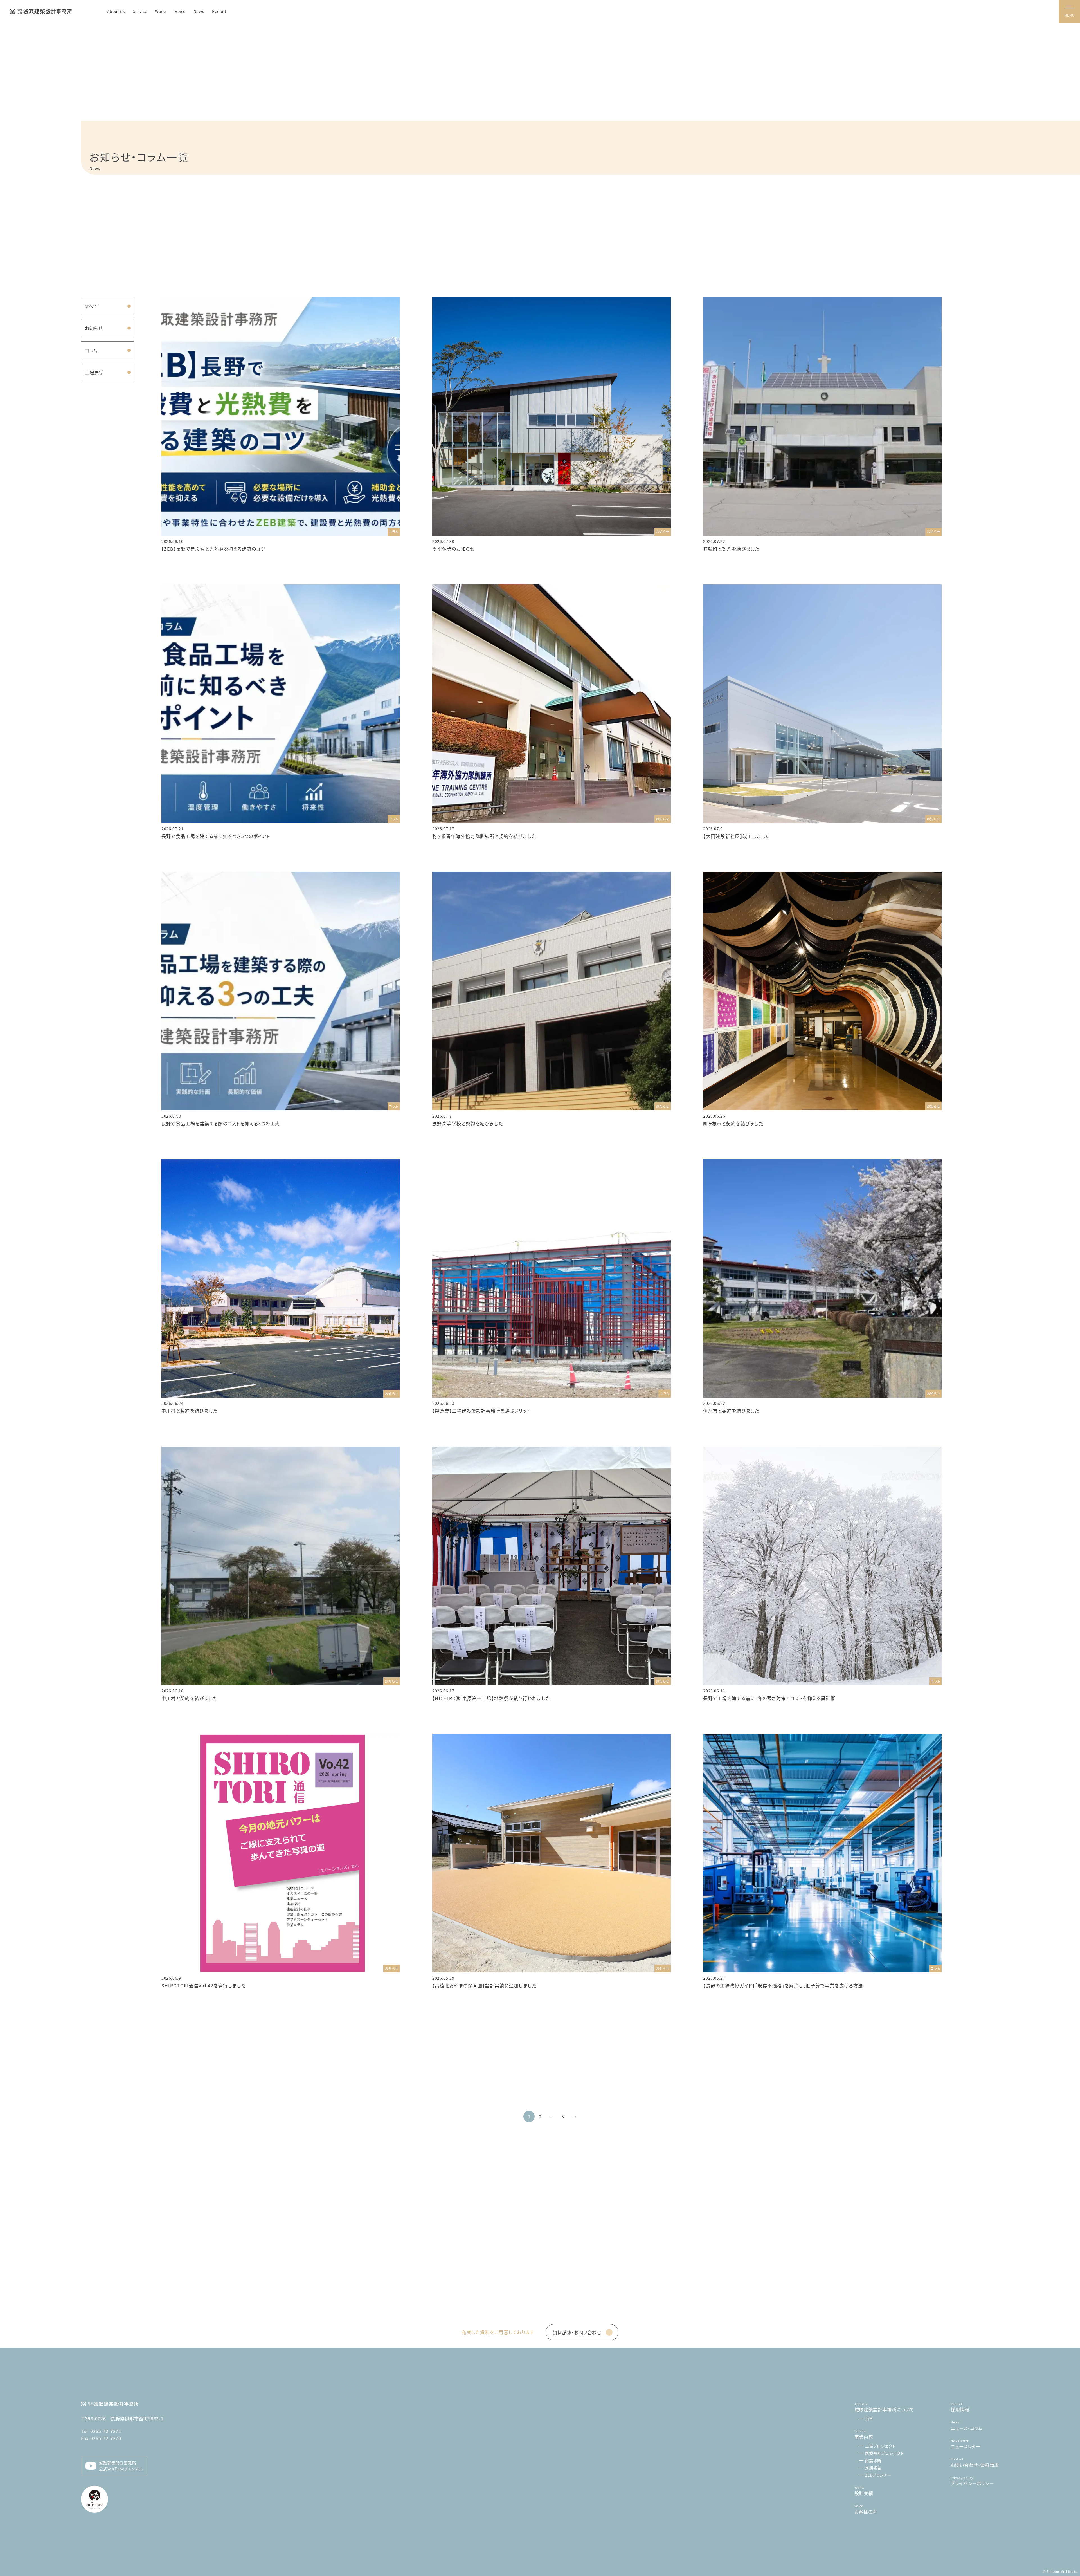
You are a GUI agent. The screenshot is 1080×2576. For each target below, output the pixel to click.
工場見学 (94, 372)
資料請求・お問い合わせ (577, 2332)
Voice (180, 11)
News (199, 11)
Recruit (219, 11)
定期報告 (873, 2468)
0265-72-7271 (101, 2431)
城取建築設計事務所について (884, 2407)
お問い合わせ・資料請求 (975, 2462)
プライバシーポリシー (972, 2481)
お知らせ (94, 328)
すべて (91, 306)
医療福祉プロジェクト (885, 2453)
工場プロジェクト (880, 2446)
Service (140, 11)
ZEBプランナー (878, 2475)
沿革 (869, 2418)
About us (116, 11)
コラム (91, 350)
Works (161, 11)
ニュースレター (966, 2444)
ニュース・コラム (967, 2426)
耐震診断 (873, 2460)
